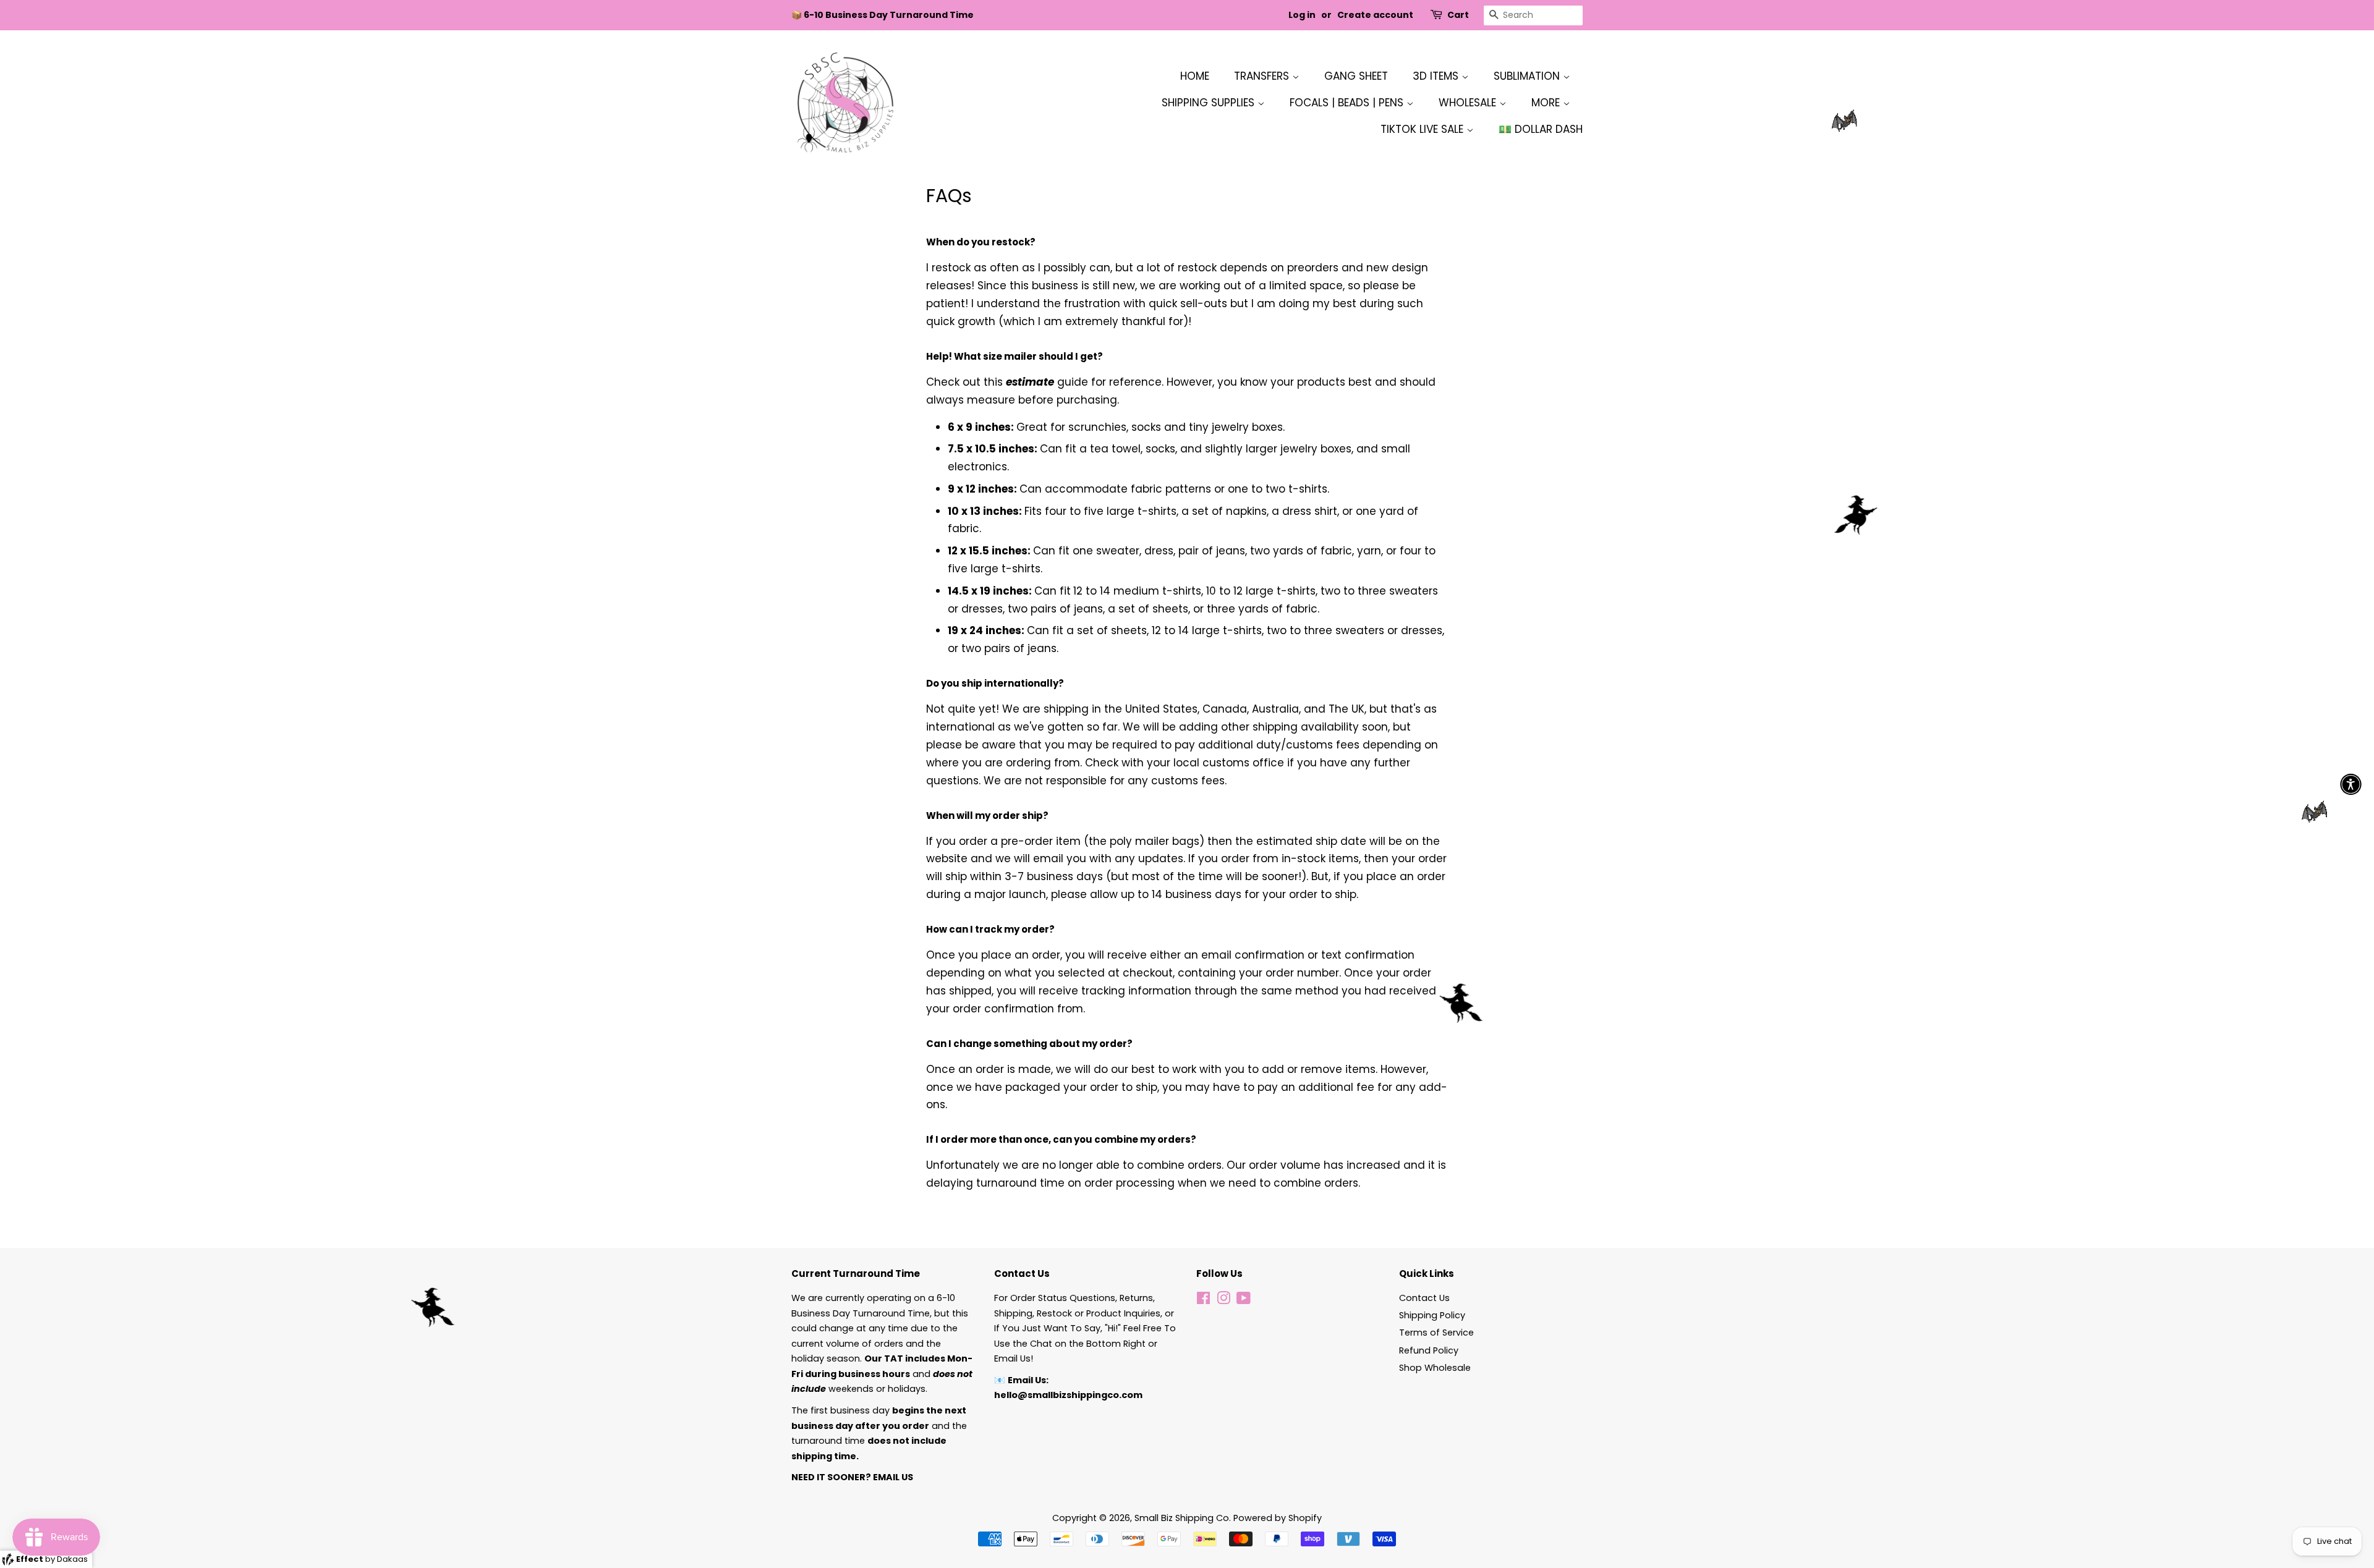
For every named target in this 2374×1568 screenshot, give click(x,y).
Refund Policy (1429, 1350)
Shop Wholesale (1435, 1368)
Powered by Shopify (1278, 1518)
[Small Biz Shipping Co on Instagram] (1223, 1300)
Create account (1375, 15)
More (1547, 103)
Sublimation (1528, 76)
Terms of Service (1436, 1333)
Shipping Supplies (1210, 103)
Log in (1302, 15)
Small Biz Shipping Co (1182, 1518)
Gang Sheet (1356, 76)
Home (1195, 76)
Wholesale (1469, 103)
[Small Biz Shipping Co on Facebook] (1203, 1300)
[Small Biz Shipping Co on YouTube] (1244, 1300)
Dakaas (72, 1559)
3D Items (1437, 76)
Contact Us (1424, 1298)
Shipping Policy (1432, 1315)
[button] (2351, 784)
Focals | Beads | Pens (1348, 103)
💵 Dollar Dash (1541, 129)
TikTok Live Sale (1423, 129)
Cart (1458, 15)
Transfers (1263, 76)
